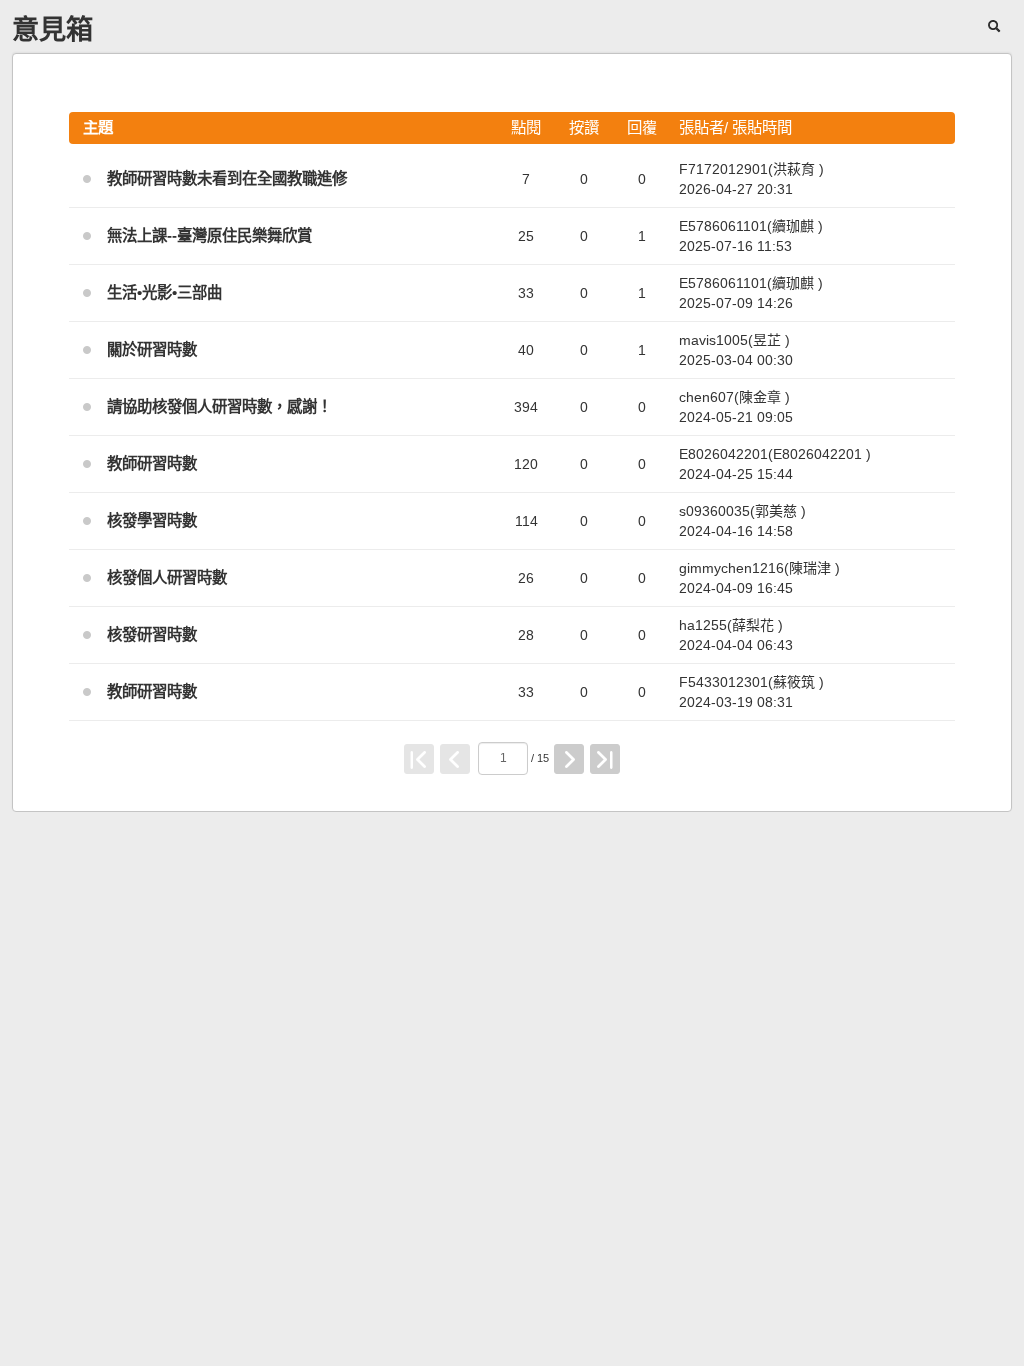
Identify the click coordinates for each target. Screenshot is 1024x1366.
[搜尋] (996, 25)
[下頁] (569, 759)
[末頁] (605, 759)
